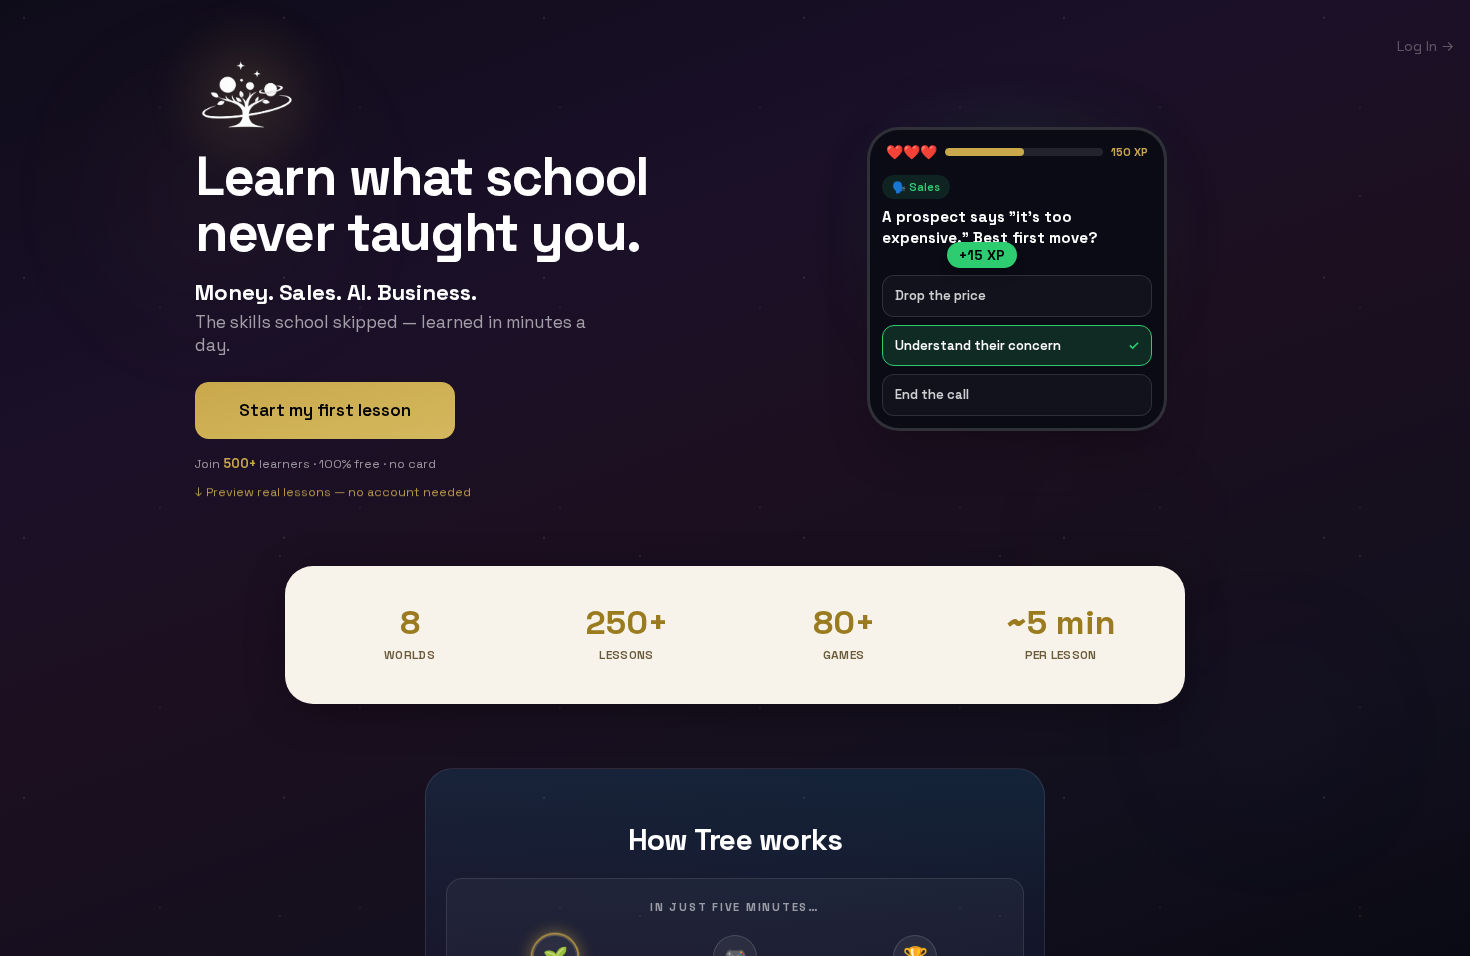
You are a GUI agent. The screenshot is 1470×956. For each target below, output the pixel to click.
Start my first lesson (325, 410)
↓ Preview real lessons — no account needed (333, 491)
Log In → (1425, 46)
